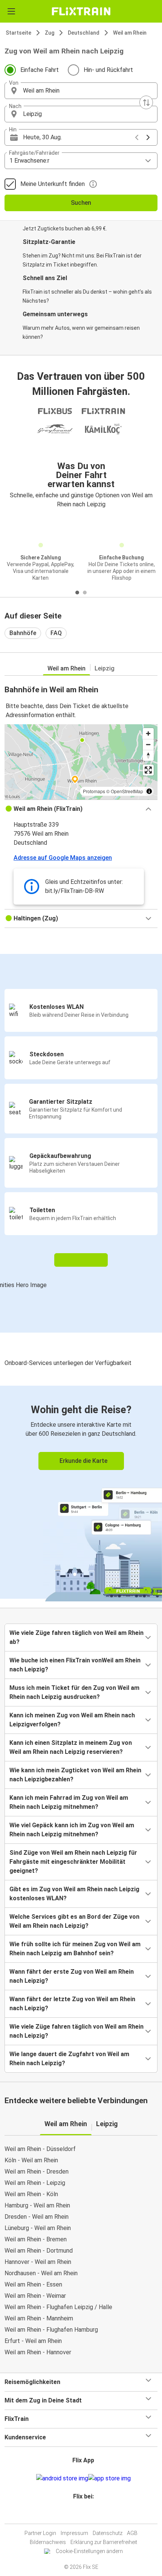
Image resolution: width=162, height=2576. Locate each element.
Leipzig (105, 668)
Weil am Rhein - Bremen (36, 2239)
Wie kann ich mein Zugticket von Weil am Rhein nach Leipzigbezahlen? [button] (75, 1775)
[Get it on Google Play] (62, 2479)
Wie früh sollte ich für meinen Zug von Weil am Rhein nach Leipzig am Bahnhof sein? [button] (75, 1949)
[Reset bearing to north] (148, 755)
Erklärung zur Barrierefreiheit (104, 2542)
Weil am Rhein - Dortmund (39, 2251)
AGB (132, 2533)
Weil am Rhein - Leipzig (35, 2183)
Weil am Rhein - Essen (33, 2284)
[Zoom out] (148, 744)
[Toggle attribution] (149, 791)
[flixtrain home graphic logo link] (81, 11)
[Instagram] (80, 2514)
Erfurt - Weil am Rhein (33, 2341)
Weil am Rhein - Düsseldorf (40, 2149)
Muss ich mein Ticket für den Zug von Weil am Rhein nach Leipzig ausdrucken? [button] (74, 1692)
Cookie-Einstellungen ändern (89, 2551)
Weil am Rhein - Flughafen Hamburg (51, 2330)
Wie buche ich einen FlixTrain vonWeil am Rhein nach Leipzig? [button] (75, 1665)
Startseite (18, 33)
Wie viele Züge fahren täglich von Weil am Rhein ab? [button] (76, 1637)
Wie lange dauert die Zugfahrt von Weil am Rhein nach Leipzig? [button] (69, 2059)
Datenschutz (108, 2533)
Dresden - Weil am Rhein (37, 2217)
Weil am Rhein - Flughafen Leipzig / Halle (58, 2307)
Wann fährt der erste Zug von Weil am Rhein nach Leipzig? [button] (72, 1976)
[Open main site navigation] (11, 11)
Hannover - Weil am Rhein (38, 2262)
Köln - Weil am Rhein (31, 2160)
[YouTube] (82, 2514)
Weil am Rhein (130, 33)
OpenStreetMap (127, 791)
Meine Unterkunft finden (53, 184)
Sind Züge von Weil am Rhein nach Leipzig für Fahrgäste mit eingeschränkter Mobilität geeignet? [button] (73, 1862)
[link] (81, 1492)
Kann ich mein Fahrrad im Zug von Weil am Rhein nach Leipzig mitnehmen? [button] (69, 1802)
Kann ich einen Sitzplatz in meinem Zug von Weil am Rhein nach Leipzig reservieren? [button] (71, 1747)
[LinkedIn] (84, 2514)
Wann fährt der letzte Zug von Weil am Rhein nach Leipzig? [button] (72, 2004)
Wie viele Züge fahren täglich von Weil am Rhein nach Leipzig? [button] (76, 2031)
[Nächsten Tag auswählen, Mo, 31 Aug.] (148, 137)
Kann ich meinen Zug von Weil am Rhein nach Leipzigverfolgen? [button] (72, 1720)
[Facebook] (78, 2514)
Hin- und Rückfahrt (108, 70)
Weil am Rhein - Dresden (37, 2172)
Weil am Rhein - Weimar (35, 2296)
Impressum (74, 2533)
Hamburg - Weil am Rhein (37, 2205)
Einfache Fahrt (40, 70)
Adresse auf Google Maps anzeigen (63, 858)
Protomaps (94, 791)
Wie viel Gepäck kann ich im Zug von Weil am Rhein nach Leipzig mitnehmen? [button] (72, 1830)
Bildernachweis (48, 2542)
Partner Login (40, 2533)
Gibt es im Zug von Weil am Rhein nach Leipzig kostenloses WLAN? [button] (74, 1894)
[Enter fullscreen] (148, 770)
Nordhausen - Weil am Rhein (41, 2273)
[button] (81, 91)
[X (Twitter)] (87, 2514)
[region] (81, 762)
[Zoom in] (148, 733)
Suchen (81, 203)
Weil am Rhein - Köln (31, 2194)
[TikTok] (89, 2514)
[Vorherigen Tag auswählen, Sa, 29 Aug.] (137, 137)
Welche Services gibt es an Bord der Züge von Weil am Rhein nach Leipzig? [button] (74, 1921)
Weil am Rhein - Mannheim (39, 2318)
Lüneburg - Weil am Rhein (38, 2228)
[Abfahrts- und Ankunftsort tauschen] (146, 102)
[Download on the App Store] (109, 2479)
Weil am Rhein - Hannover (38, 2352)
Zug (50, 33)
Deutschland (84, 33)
